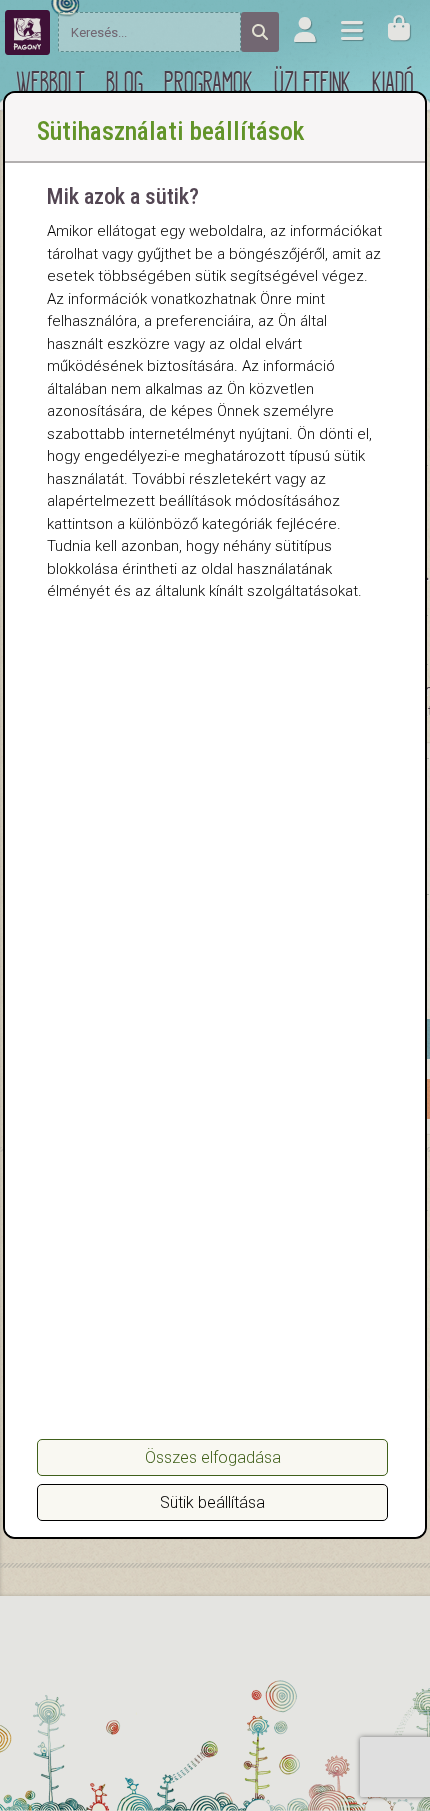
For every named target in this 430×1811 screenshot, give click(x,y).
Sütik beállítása (212, 1502)
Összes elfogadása (213, 1457)
